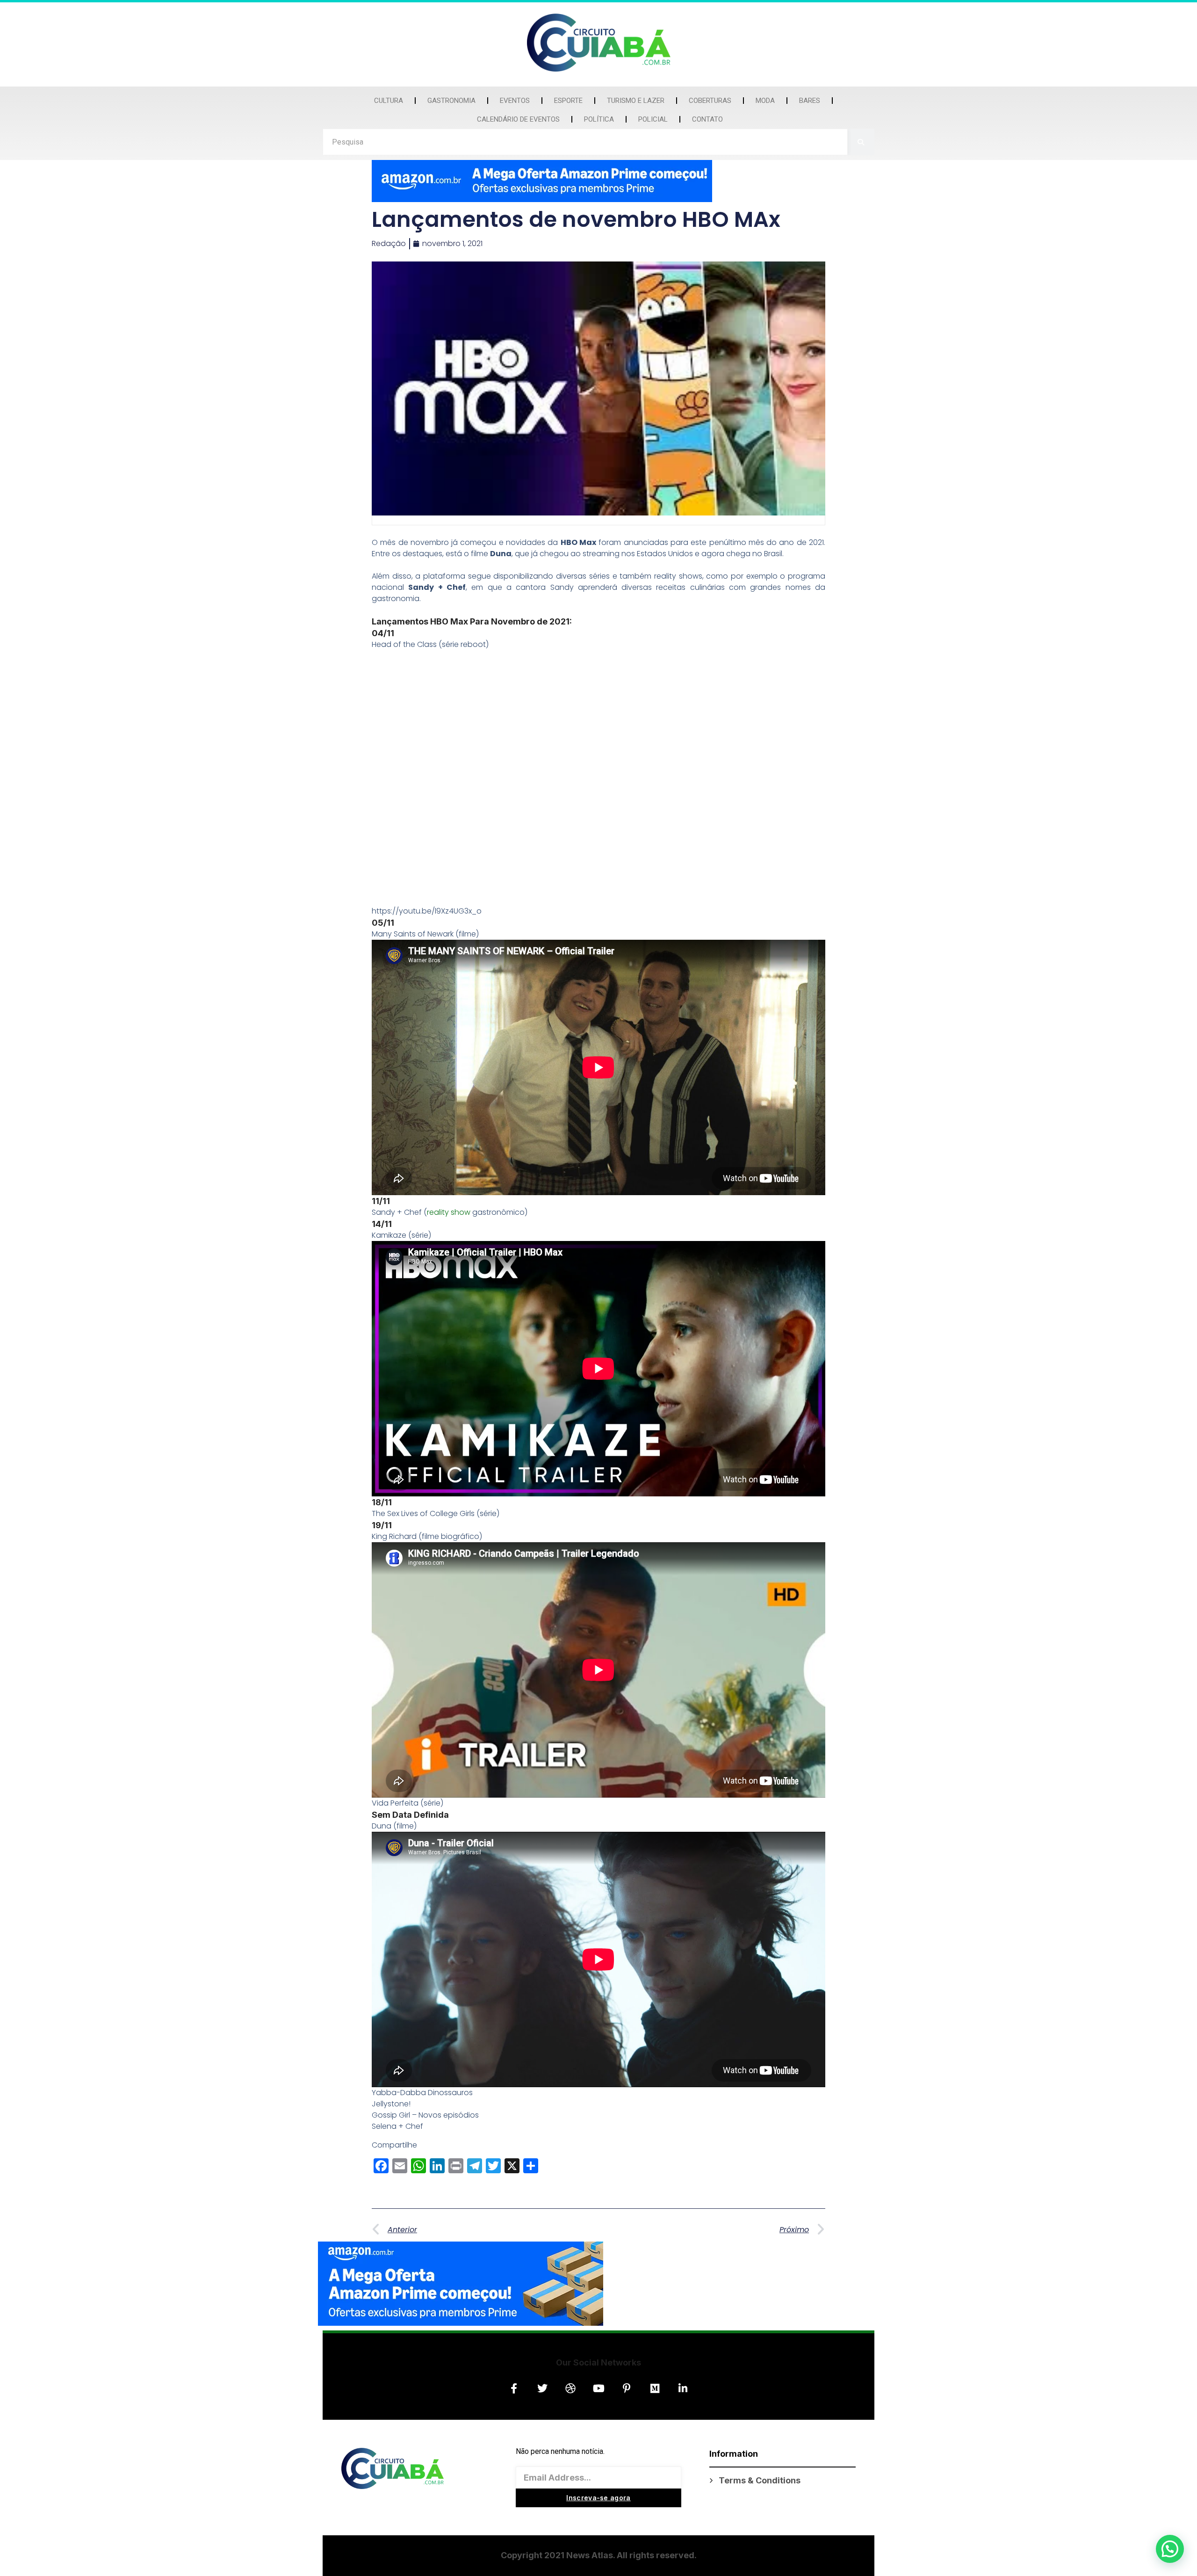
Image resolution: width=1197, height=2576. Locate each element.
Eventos (515, 101)
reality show (449, 1212)
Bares (810, 101)
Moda (765, 101)
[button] (1170, 2549)
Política (599, 119)
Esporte (568, 101)
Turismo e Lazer (636, 101)
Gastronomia (451, 101)
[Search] (861, 142)
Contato (707, 119)
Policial (653, 119)
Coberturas (710, 101)
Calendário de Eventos (518, 119)
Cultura (389, 101)
